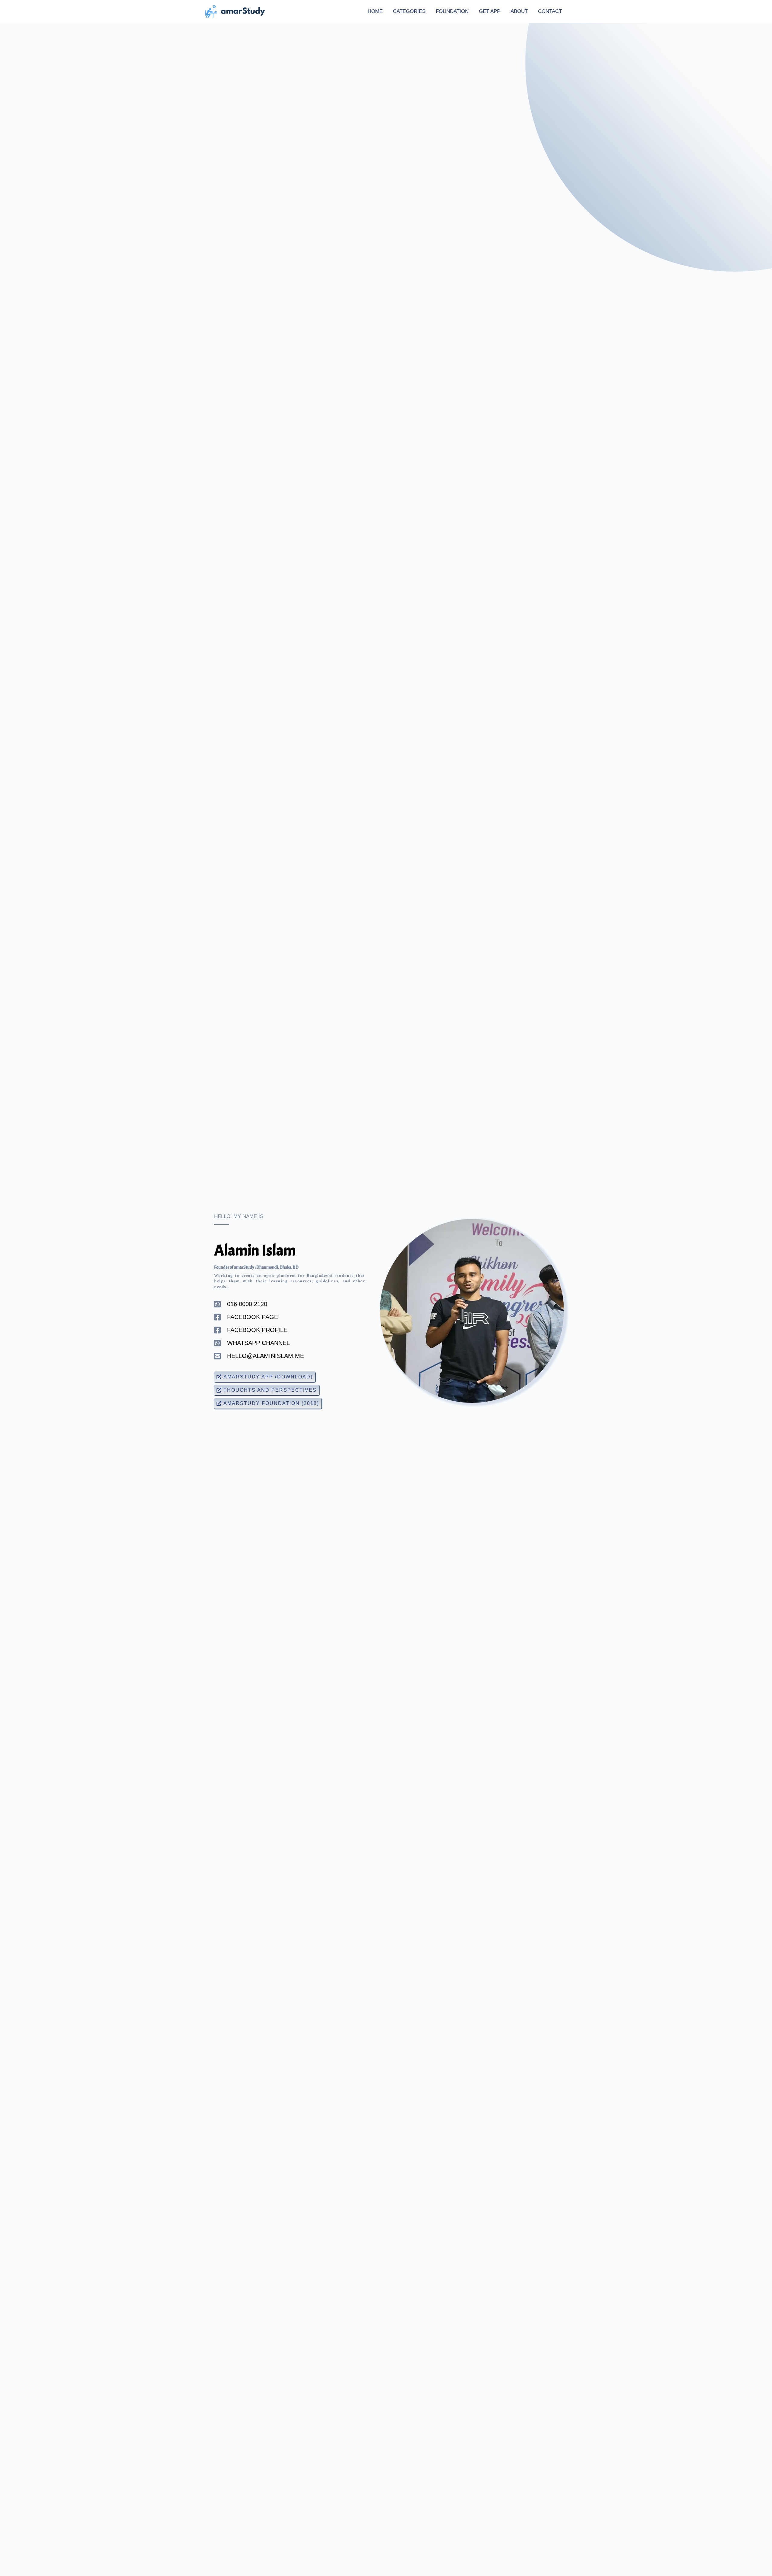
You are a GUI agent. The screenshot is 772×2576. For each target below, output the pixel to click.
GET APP (490, 11)
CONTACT (550, 11)
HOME (375, 11)
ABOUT (519, 11)
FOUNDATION (452, 11)
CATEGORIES (409, 11)
